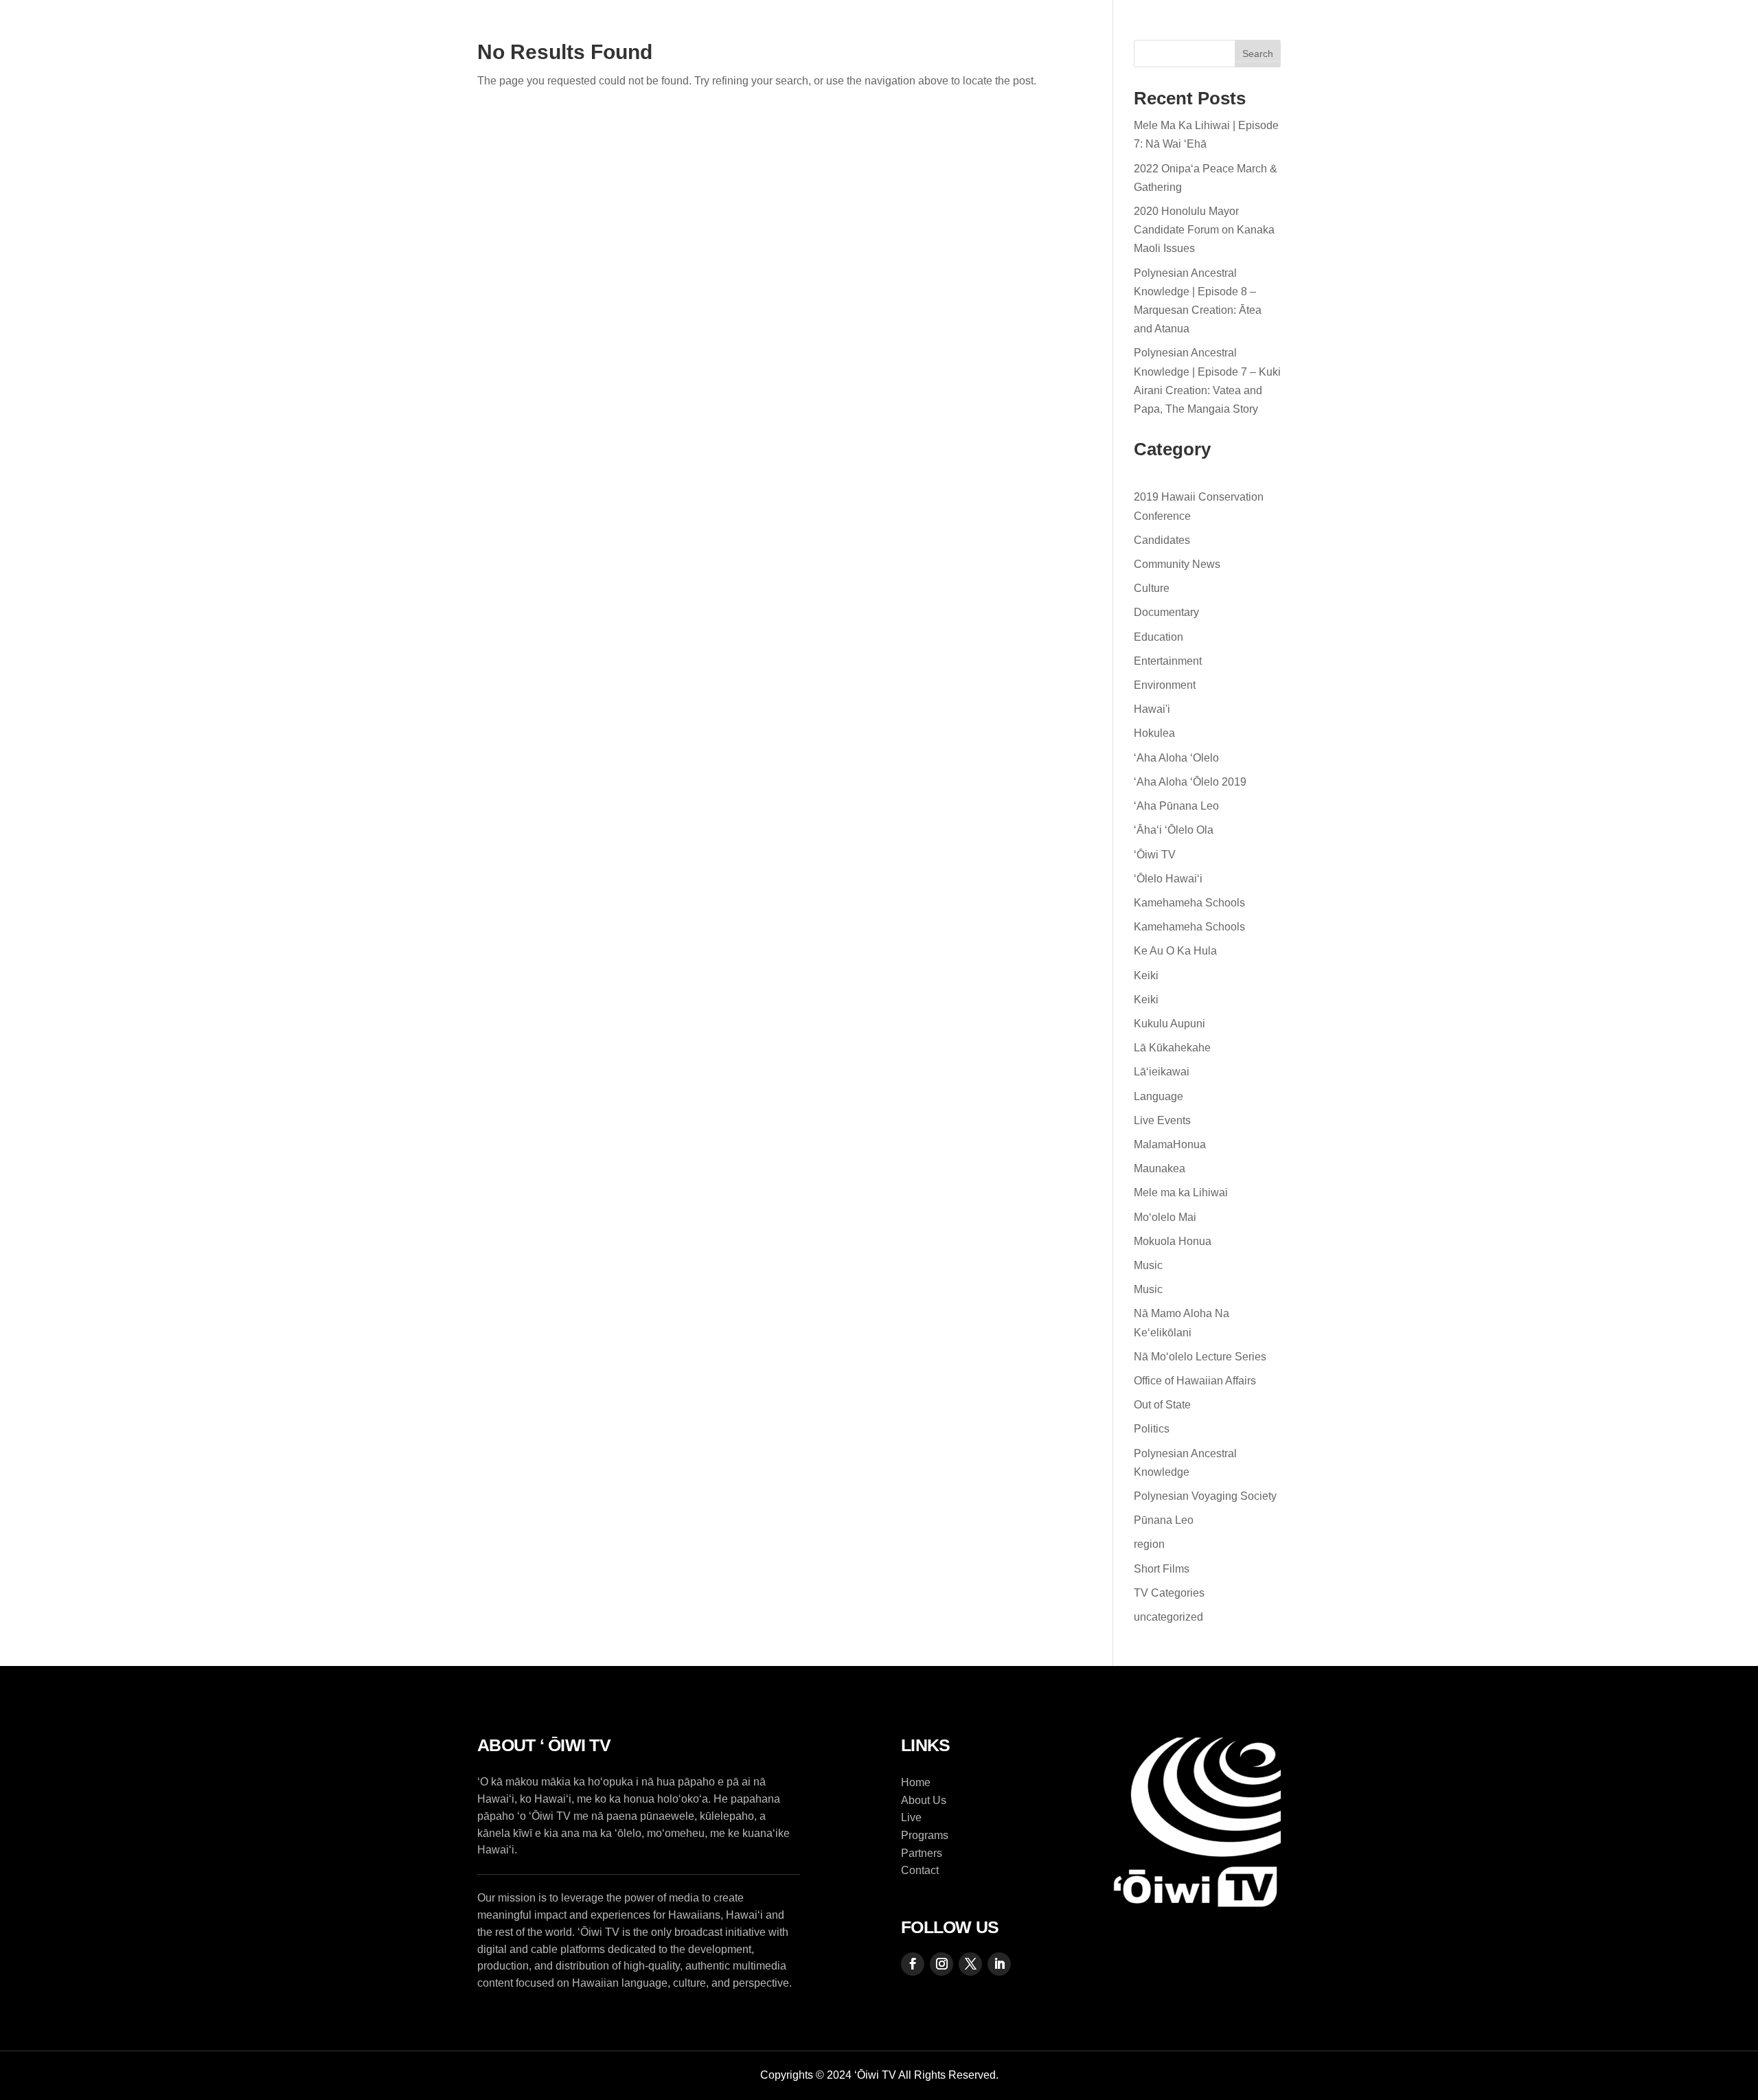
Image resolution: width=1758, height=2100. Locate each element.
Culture (1152, 588)
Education (1158, 637)
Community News (1177, 564)
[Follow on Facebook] (1626, 31)
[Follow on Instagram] (1657, 31)
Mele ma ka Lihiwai (1181, 1192)
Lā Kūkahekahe (1172, 1048)
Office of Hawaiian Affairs (1195, 1381)
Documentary (1166, 612)
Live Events (1162, 1120)
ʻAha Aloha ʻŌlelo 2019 (1190, 782)
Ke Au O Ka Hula (1175, 951)
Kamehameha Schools (1189, 903)
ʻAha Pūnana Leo (1176, 806)
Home (757, 31)
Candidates (1162, 540)
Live (996, 31)
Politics (1152, 1429)
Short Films (1162, 1569)
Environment (1165, 685)
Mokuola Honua (1173, 1241)
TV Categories (1169, 1593)
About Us (830, 31)
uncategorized (1168, 1617)
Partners (1061, 31)
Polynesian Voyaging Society (1205, 1496)
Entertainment (1168, 661)
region (1149, 1544)
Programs (913, 31)
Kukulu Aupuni (1169, 1024)
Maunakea (1160, 1168)
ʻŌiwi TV (1155, 855)
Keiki (1146, 975)
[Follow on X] (1688, 31)
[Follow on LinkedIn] (1719, 31)
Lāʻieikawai (1162, 1072)
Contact (1150, 31)
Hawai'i (1152, 709)
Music (1148, 1265)
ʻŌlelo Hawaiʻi (1168, 879)
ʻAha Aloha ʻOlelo (1176, 758)
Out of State (1162, 1405)
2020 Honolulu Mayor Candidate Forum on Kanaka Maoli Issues (1204, 230)
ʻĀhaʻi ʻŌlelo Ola (1174, 830)
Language (1158, 1096)
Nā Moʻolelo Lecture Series (1200, 1357)
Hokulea (1154, 733)
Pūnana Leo (1164, 1520)
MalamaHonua (1170, 1144)
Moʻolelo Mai (1165, 1217)
